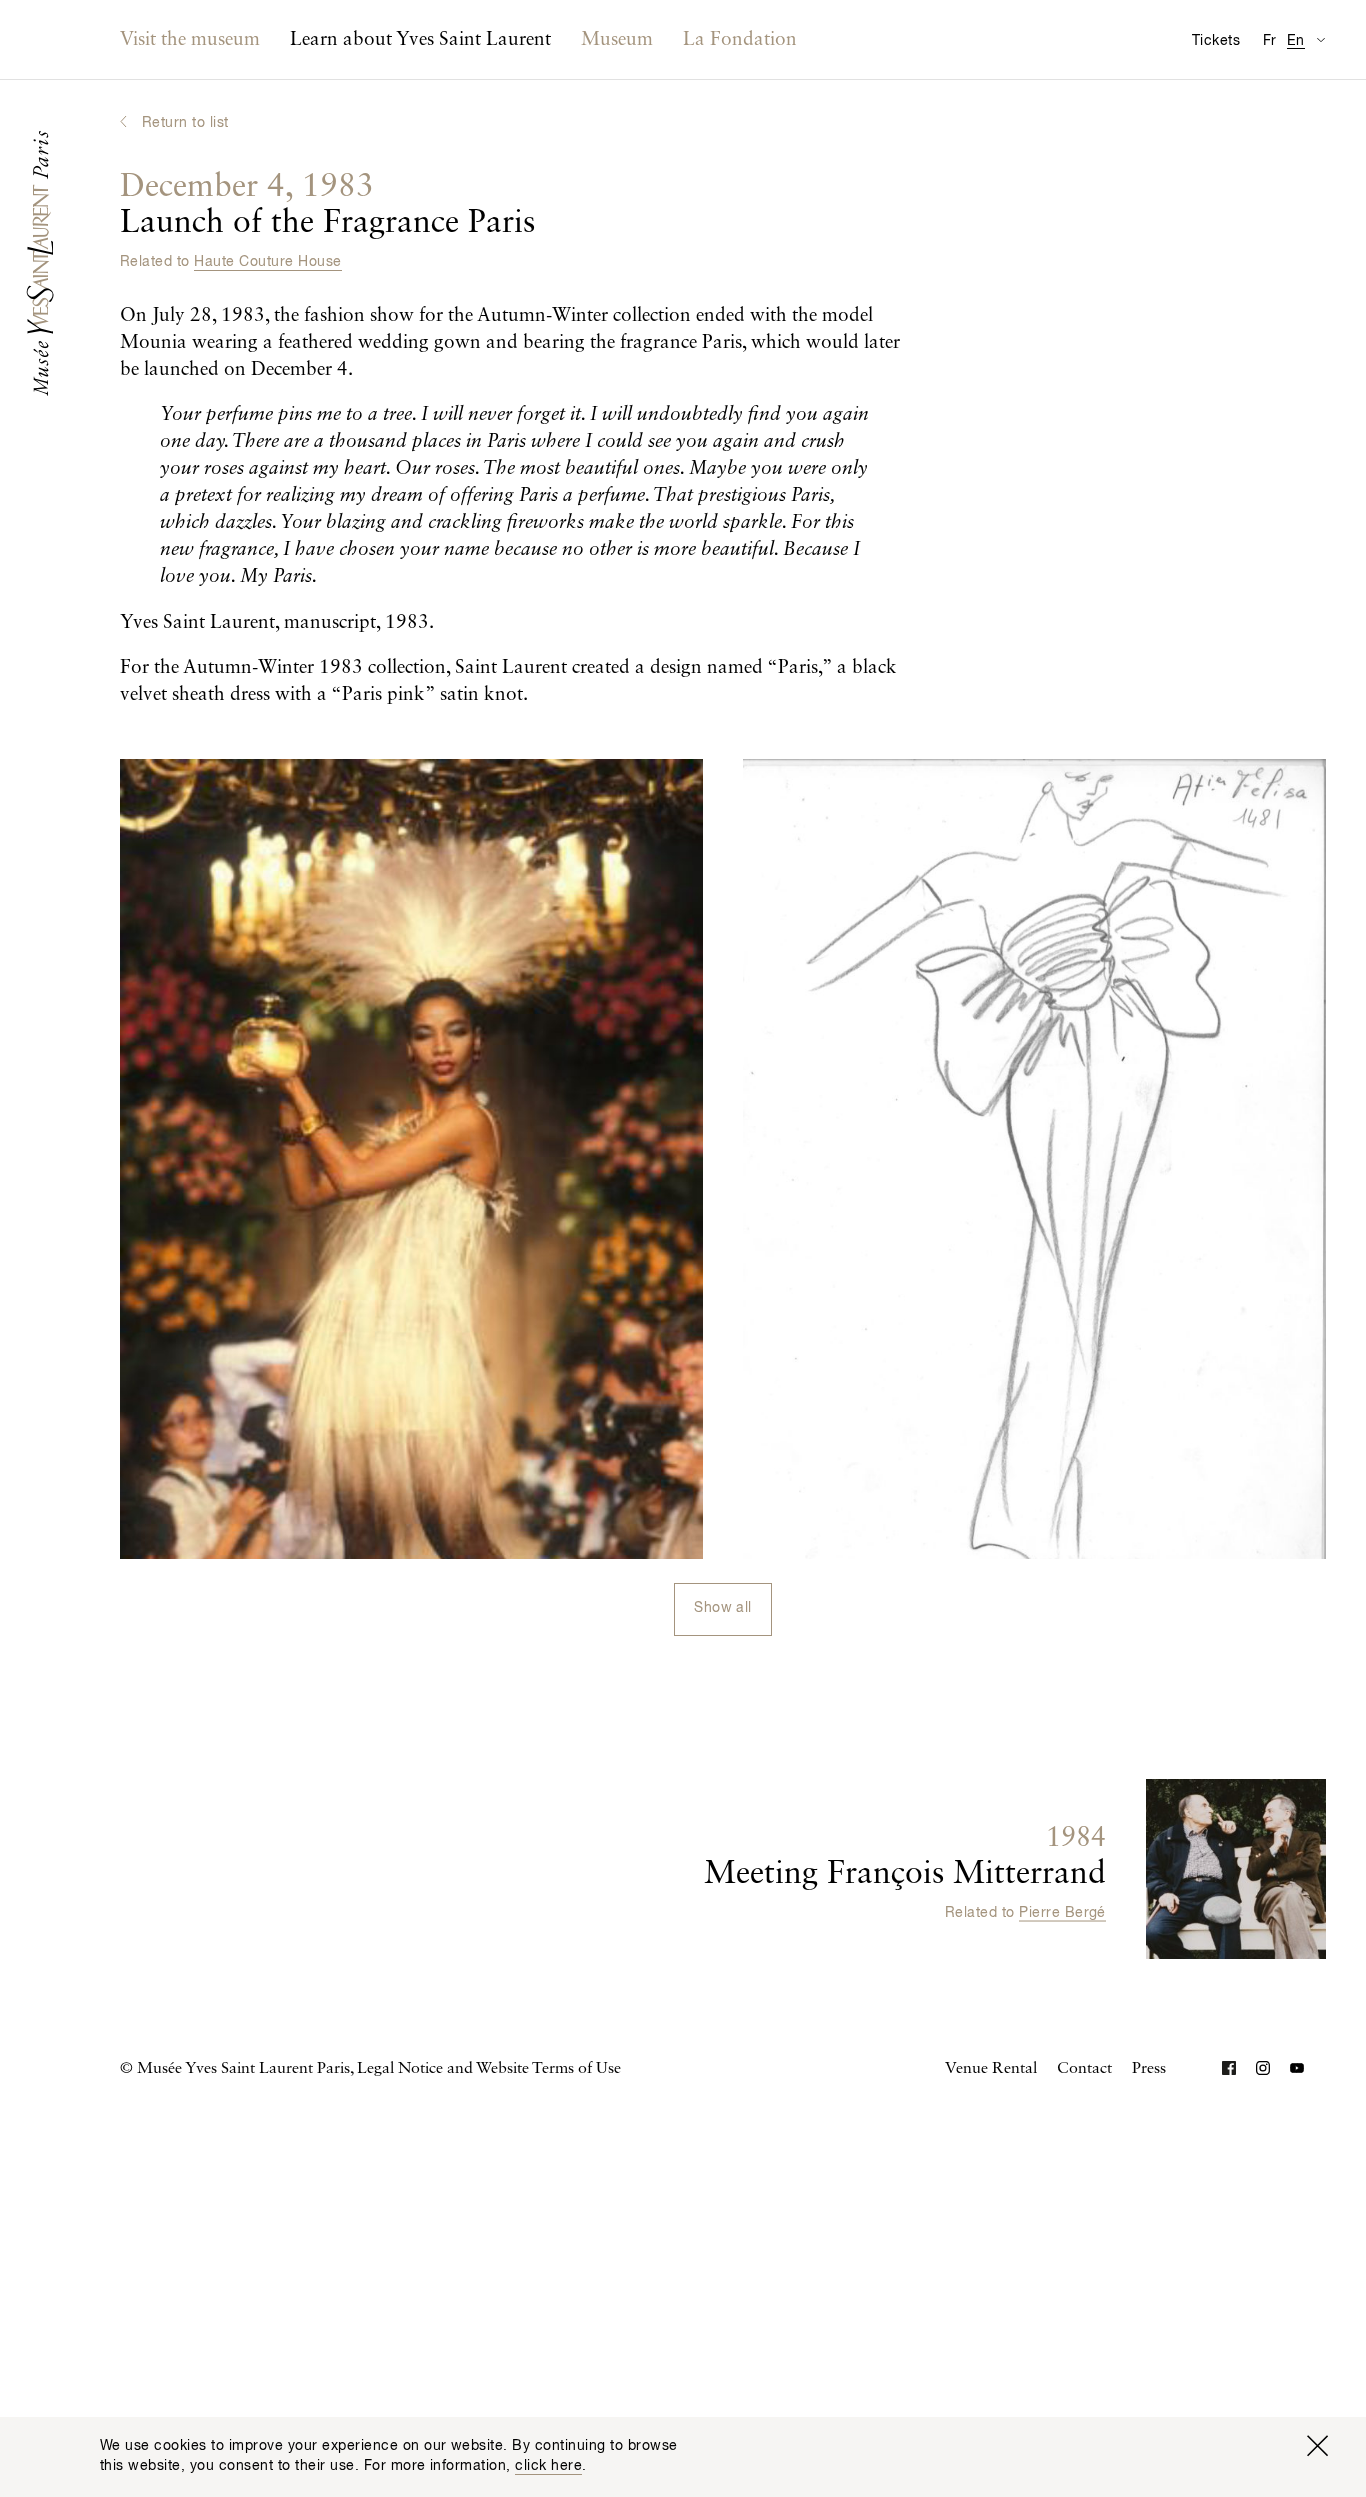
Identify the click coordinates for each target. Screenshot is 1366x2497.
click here (548, 2466)
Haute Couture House (267, 262)
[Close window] (1317, 2446)
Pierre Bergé (1062, 1913)
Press (1149, 2069)
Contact (1084, 2069)
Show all (723, 1608)
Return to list (185, 123)
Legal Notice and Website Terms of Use (489, 2069)
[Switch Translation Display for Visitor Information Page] (1320, 39)
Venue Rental (991, 2069)
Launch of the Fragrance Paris (327, 205)
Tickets (1216, 41)
